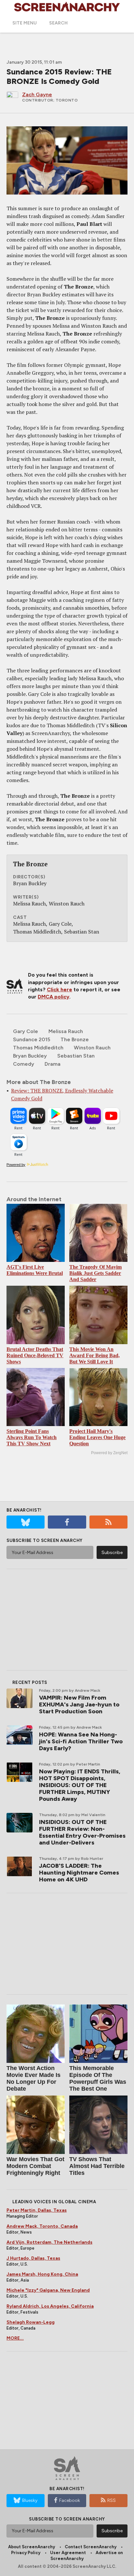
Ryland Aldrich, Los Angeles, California (50, 2306)
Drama (53, 1064)
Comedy (24, 1064)
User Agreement (68, 2553)
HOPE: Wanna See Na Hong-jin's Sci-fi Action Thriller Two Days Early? (81, 1741)
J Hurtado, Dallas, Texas (33, 2258)
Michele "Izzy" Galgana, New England (48, 2290)
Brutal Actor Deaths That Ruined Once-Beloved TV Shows (35, 1355)
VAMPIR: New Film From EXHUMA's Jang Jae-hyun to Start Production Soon (79, 1704)
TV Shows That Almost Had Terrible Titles (97, 2166)
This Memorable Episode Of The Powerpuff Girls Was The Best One (98, 2078)
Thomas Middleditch (38, 1048)
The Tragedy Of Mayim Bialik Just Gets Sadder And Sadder (95, 1273)
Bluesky (30, 2500)
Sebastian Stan (76, 1056)
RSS (112, 2500)
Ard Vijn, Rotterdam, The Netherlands (49, 2242)
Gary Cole (26, 1031)
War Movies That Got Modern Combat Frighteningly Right (35, 2166)
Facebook (70, 2500)
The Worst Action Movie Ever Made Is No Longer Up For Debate (33, 2078)
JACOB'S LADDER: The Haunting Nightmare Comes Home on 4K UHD (79, 1873)
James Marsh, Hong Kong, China (42, 2274)
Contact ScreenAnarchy (91, 2547)
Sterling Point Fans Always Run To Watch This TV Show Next (32, 1437)
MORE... (15, 2338)
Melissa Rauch (66, 1031)
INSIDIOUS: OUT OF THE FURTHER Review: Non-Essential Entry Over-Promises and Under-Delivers (82, 1832)
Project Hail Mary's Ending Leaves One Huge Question (97, 1437)
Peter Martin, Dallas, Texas (37, 2210)
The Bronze (75, 1039)
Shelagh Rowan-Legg (31, 2322)
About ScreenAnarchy (32, 2547)
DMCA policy (54, 997)
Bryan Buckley (30, 1056)
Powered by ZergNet (109, 1453)
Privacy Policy (26, 2553)
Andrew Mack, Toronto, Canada (42, 2226)
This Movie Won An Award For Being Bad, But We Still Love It (94, 1355)
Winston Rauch (92, 1048)
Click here (60, 990)
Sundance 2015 (32, 1039)
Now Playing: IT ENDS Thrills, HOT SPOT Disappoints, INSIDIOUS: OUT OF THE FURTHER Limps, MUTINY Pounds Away (80, 1785)
